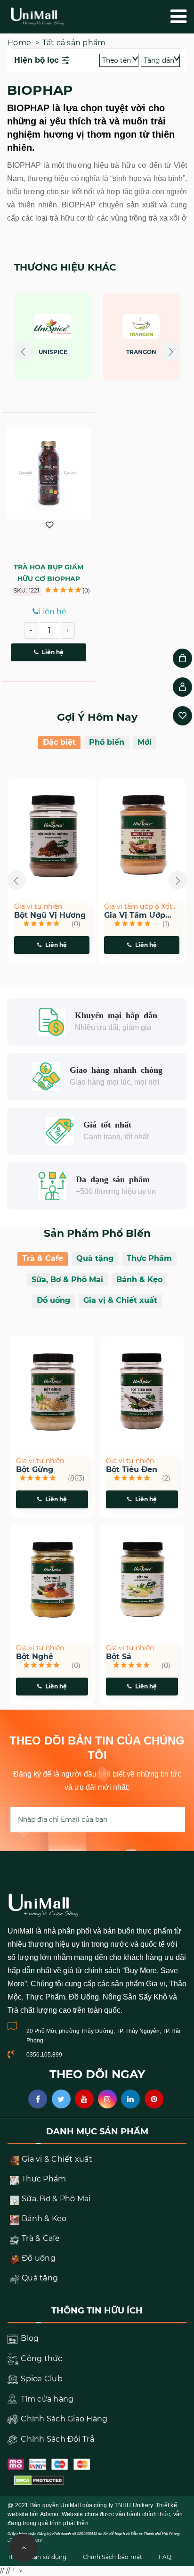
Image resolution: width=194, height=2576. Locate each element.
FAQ (165, 2557)
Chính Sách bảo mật (113, 2557)
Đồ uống (53, 1300)
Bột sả (119, 1657)
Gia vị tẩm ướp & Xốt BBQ (105, 907)
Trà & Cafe (43, 1258)
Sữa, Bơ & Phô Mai (67, 1280)
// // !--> (97, 353)
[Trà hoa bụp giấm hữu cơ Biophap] (48, 473)
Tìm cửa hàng (46, 2399)
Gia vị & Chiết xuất (120, 1300)
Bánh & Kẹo (139, 1280)
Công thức (41, 2358)
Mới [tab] (145, 742)
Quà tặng (95, 1258)
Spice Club (41, 2379)
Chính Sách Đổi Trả (57, 2439)
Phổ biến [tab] (107, 742)
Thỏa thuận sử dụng (37, 2557)
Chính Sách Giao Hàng (63, 2419)
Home (19, 43)
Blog (29, 2338)
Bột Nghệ (35, 1657)
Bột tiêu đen (132, 1470)
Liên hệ (53, 652)
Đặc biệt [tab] (59, 742)
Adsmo (49, 2514)
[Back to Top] (24, 2548)
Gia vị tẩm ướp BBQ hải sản (101, 915)
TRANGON (84, 352)
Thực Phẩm (149, 1258)
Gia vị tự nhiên (40, 1461)
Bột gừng (35, 1470)
